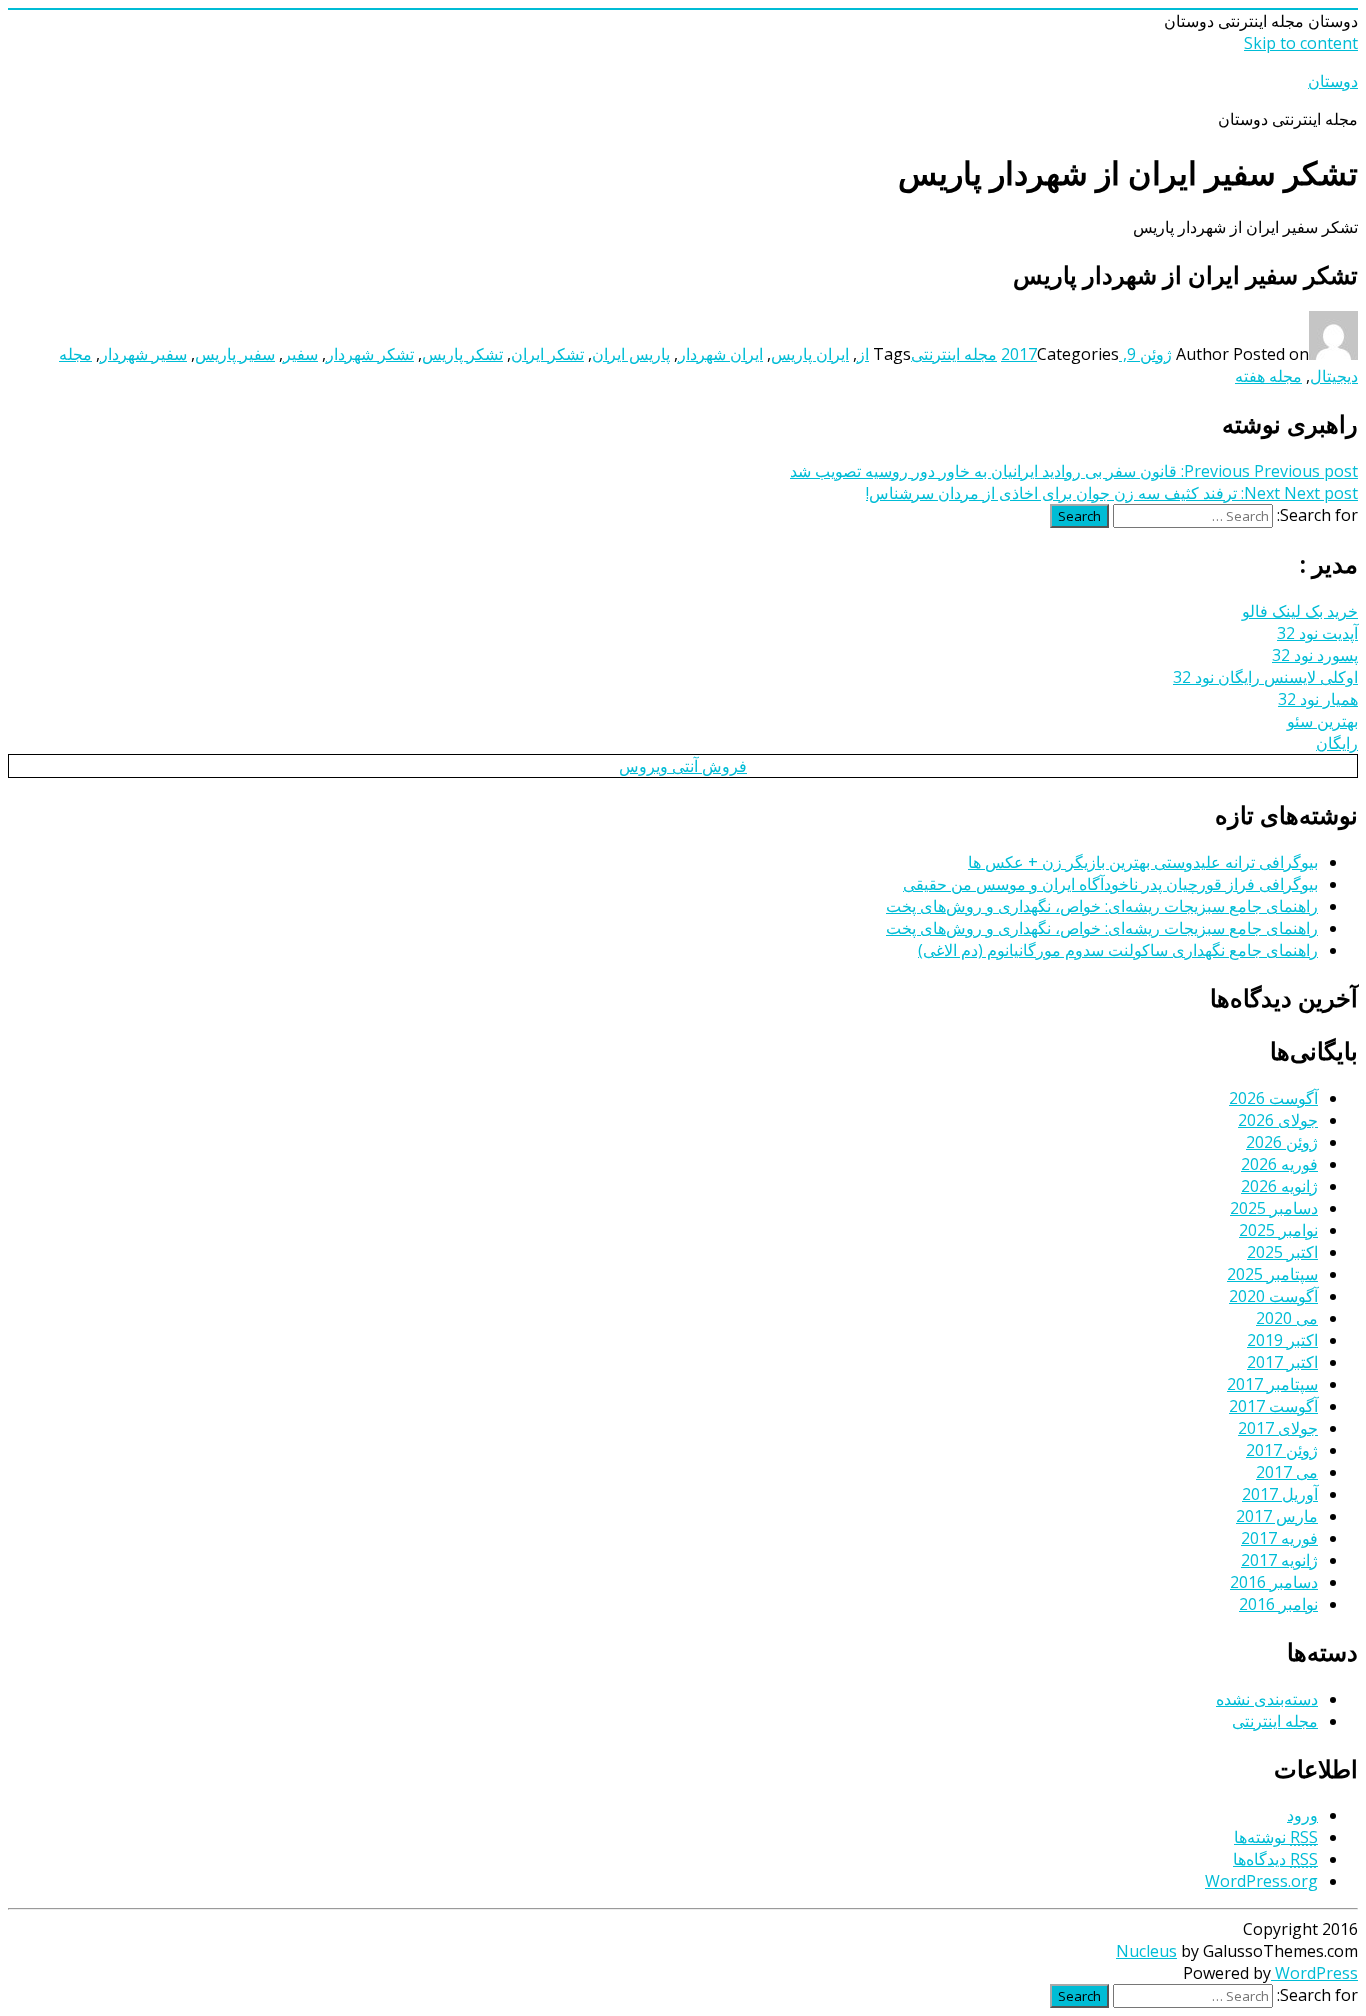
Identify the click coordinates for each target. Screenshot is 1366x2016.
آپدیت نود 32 (1317, 633)
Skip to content (1301, 43)
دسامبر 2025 (1274, 1208)
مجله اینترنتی (954, 354)
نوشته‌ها (1276, 1837)
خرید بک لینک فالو (1300, 611)
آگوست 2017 (1273, 1406)
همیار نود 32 (1318, 699)
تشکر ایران (547, 354)
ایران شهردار (720, 354)
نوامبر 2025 (1278, 1230)
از (863, 354)
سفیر (300, 354)
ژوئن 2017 (1282, 1450)
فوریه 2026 (1279, 1164)
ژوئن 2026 (1282, 1142)
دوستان (1333, 81)
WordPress (1314, 1973)
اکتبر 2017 (1282, 1362)
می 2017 (1287, 1472)
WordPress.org (1261, 1881)
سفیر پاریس (235, 354)
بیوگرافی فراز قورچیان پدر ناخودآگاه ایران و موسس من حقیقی (1110, 884)
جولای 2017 (1278, 1428)
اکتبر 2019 (1282, 1340)
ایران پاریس (810, 354)
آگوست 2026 (1273, 1098)
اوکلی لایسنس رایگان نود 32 (1265, 677)
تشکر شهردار (370, 354)
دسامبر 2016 (1274, 1582)
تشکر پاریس (462, 354)
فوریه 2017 (1279, 1538)
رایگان (1337, 743)
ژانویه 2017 (1279, 1560)
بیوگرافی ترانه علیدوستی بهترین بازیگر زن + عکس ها (1143, 862)
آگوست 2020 (1273, 1296)
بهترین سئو (1322, 721)
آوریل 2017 (1280, 1494)
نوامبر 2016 (1278, 1604)
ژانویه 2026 (1279, 1186)
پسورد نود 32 (1315, 655)
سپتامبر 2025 (1272, 1274)
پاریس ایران (631, 354)
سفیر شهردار (143, 354)
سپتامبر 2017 (1272, 1384)
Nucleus (1146, 1951)
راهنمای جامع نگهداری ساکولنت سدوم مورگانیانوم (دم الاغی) (1118, 950)
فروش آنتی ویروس (683, 766)
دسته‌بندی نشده (1267, 1699)
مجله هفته (1268, 376)
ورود (1302, 1815)
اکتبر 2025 (1282, 1252)
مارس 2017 (1277, 1516)
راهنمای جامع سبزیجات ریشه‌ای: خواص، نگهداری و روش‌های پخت (1102, 906)
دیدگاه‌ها (1275, 1859)
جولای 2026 (1278, 1120)
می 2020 (1287, 1318)
